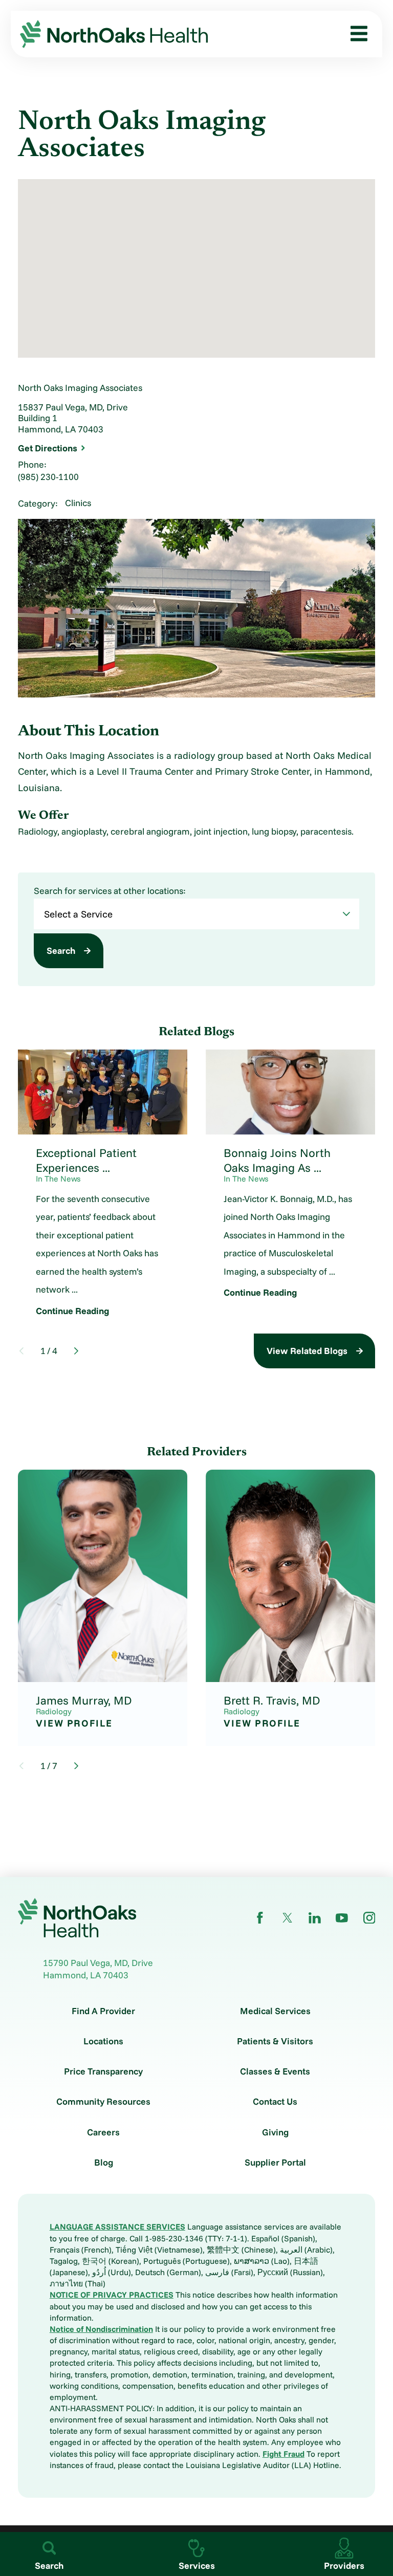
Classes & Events (275, 2071)
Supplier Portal (275, 2163)
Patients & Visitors (275, 2041)
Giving (275, 2132)
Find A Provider (103, 2011)
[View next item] (76, 1351)
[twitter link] (288, 1918)
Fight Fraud (283, 2454)
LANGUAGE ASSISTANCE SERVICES (117, 2226)
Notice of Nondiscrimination (101, 2329)
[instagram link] (369, 1918)
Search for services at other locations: (110, 891)
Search (61, 950)
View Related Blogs (307, 1350)
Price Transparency (103, 2071)
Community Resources (103, 2102)
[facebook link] (260, 1918)
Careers (103, 2132)
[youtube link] (342, 1918)
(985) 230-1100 (48, 476)
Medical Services (275, 2011)
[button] (355, 34)
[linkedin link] (315, 1918)
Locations (103, 2041)
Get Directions (48, 448)
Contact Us (275, 2102)
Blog (104, 2163)
